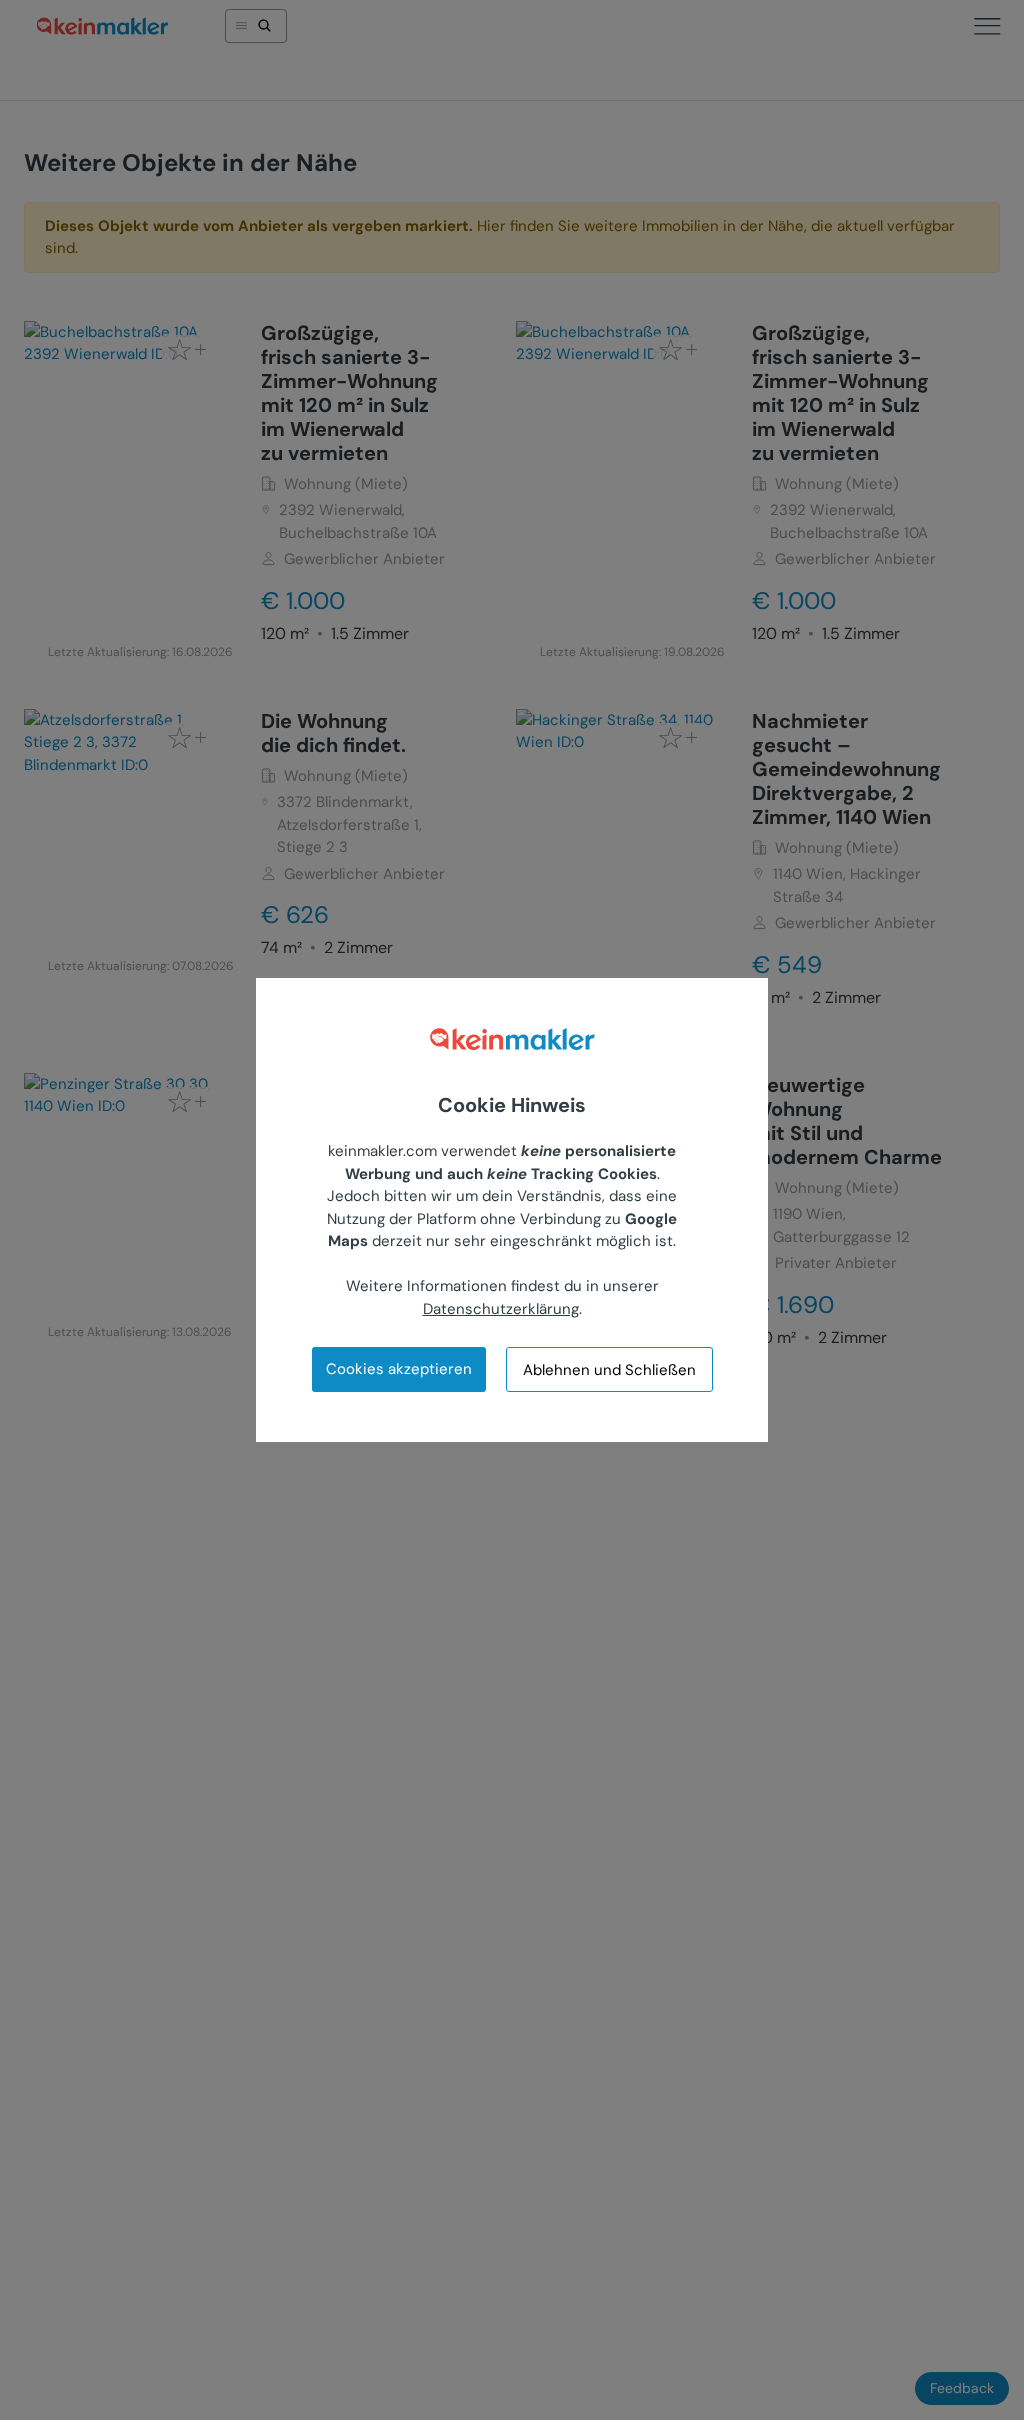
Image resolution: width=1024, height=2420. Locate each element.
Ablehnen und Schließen (609, 1370)
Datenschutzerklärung (501, 1309)
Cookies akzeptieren (399, 1369)
